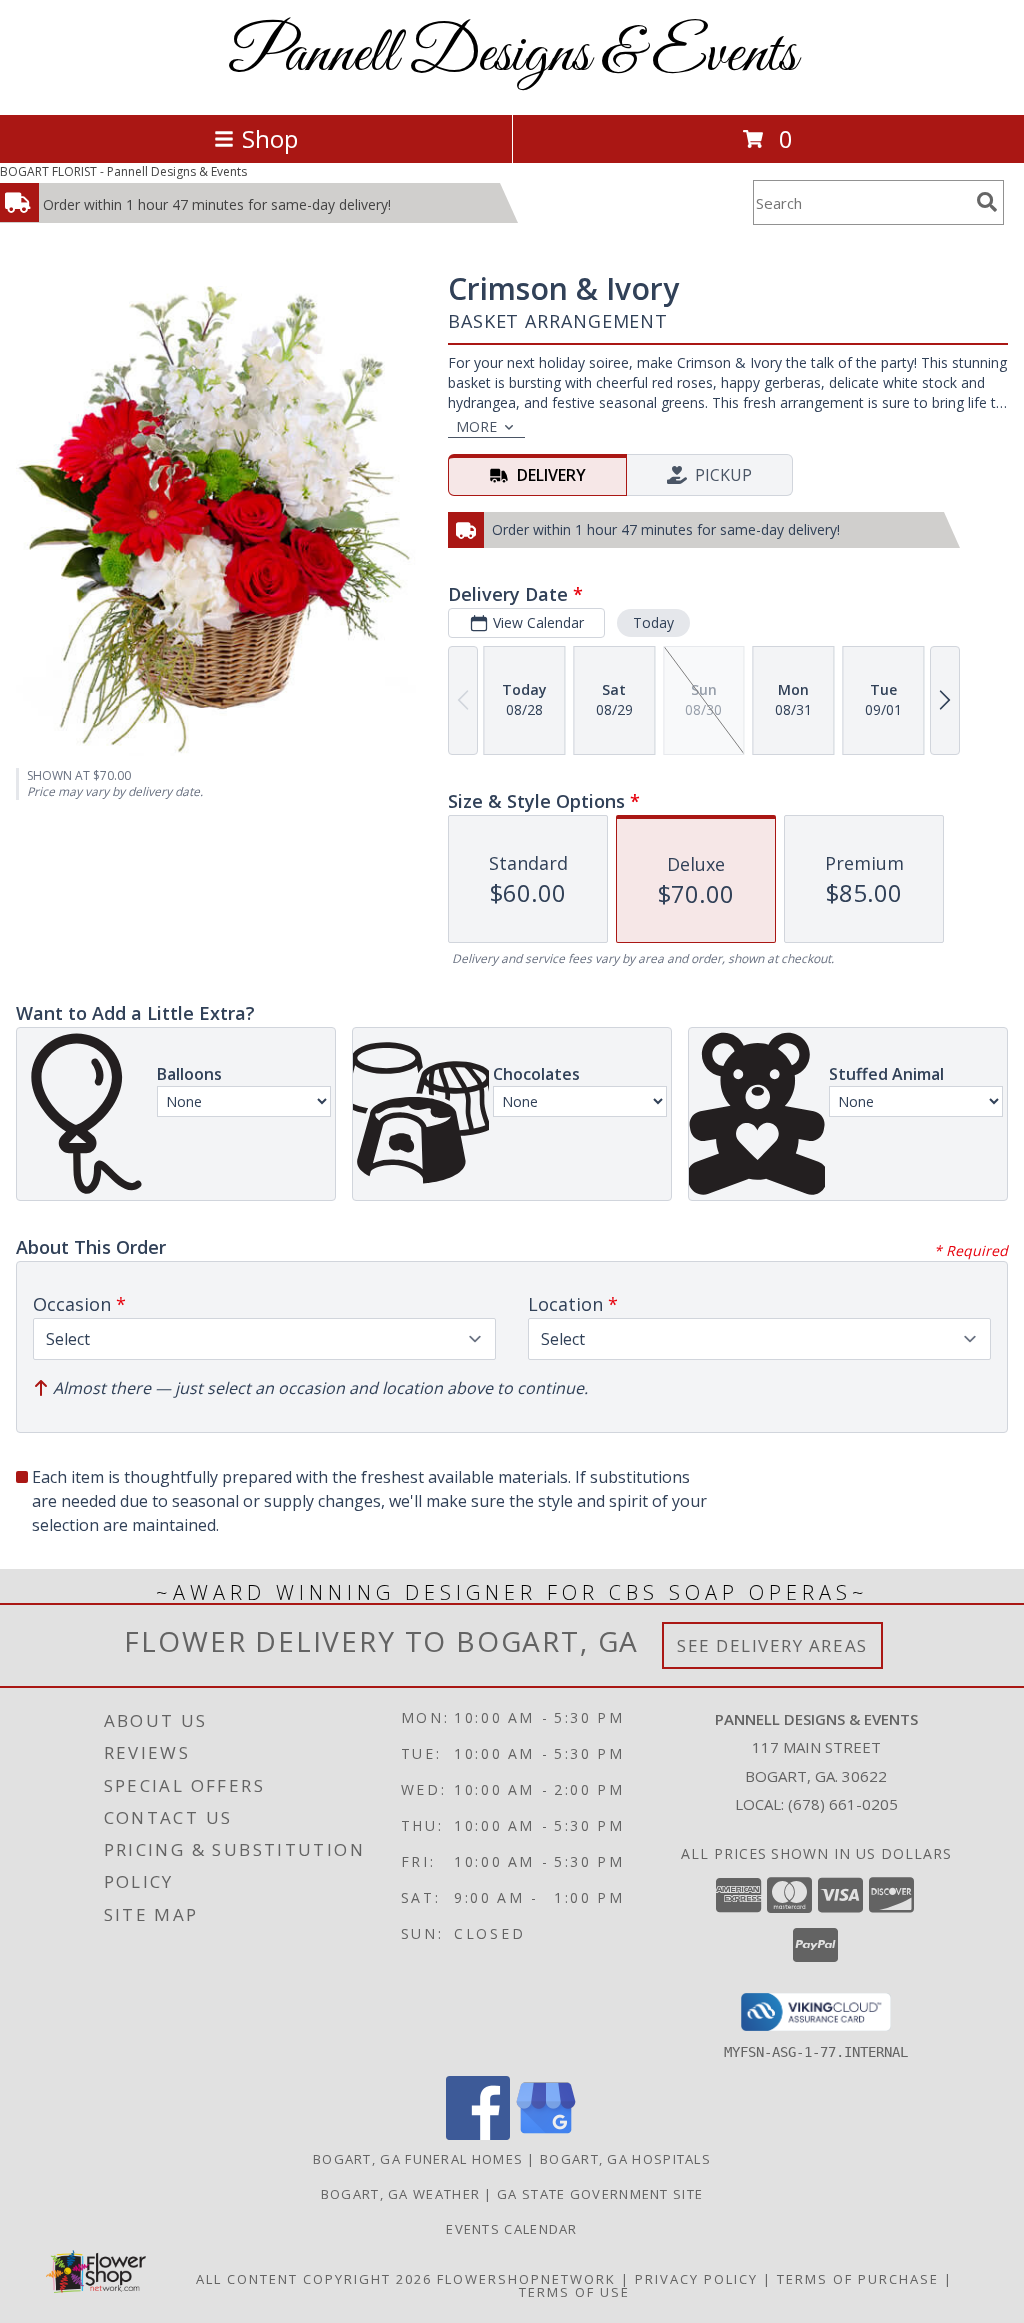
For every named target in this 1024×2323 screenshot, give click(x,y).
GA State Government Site (600, 2194)
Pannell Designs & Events (512, 55)
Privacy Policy (696, 2279)
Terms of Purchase (858, 2279)
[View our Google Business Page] (546, 2134)
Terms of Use (574, 2292)
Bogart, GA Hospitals (625, 2159)
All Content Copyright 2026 (314, 2279)
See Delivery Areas (772, 1645)
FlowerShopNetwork (526, 2279)
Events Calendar (512, 2229)
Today (653, 622)
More (476, 426)
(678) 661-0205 (843, 1804)
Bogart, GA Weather (400, 2194)
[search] (987, 202)
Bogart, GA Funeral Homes (418, 2159)
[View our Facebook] (478, 2134)
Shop (270, 138)
